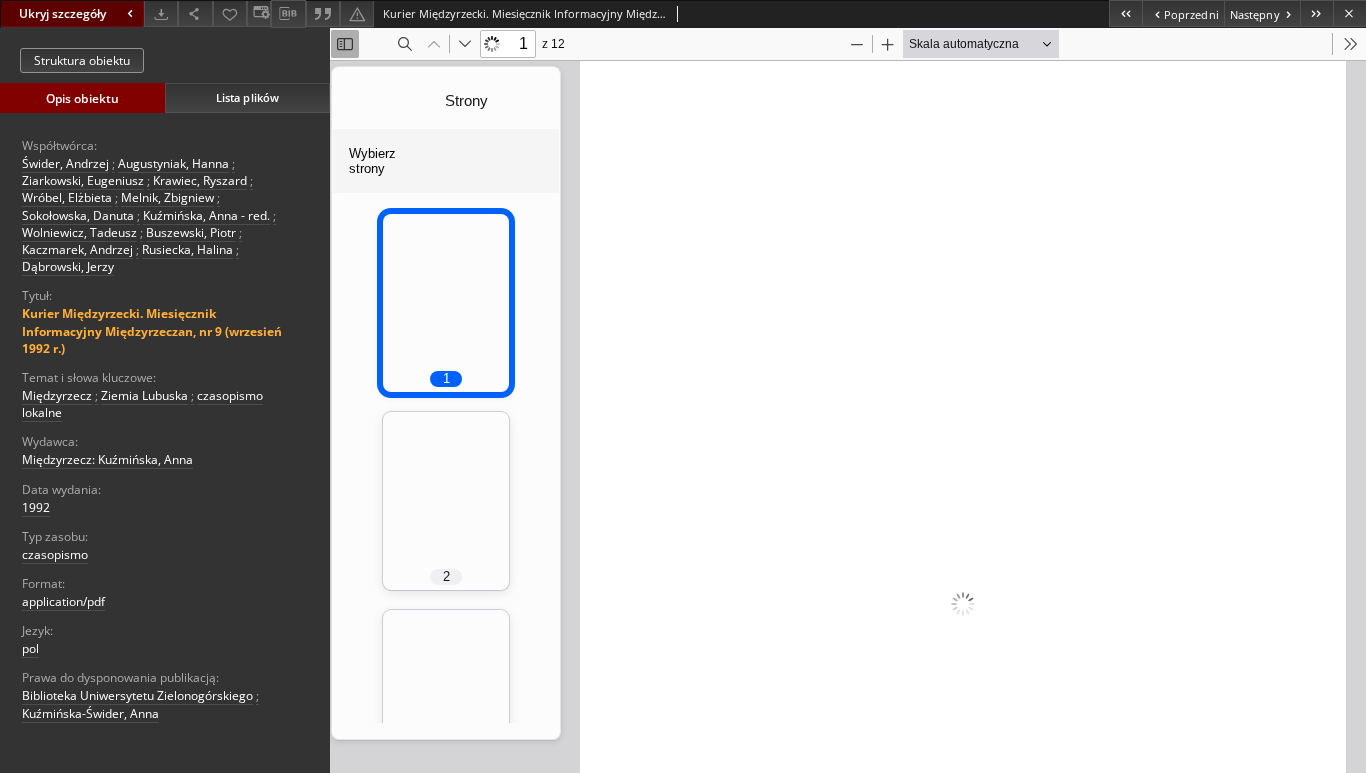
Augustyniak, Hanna (173, 163)
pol (30, 648)
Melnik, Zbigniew (167, 197)
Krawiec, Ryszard (200, 180)
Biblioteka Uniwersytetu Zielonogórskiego (137, 695)
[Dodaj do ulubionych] (230, 13)
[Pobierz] (161, 13)
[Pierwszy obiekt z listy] (1125, 13)
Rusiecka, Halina (187, 249)
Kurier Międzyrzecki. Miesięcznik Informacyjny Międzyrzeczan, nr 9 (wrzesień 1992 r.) (152, 330)
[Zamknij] (1349, 13)
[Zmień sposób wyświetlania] (259, 13)
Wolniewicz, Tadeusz (79, 232)
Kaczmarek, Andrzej (77, 249)
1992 (36, 507)
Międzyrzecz (57, 395)
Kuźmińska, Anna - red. (206, 215)
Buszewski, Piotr (191, 232)
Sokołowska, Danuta (78, 215)
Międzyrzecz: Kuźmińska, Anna (107, 459)
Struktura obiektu (82, 60)
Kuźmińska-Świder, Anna (90, 713)
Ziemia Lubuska (144, 395)
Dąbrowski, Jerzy (68, 266)
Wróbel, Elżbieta (67, 197)
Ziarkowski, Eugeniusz (83, 180)
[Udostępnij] (195, 13)
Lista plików (247, 97)
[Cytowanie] (323, 13)
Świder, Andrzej (65, 163)
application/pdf (63, 601)
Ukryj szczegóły (62, 13)
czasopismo (55, 554)
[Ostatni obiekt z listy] (1316, 13)
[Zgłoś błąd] (357, 13)
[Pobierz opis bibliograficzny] (288, 14)
